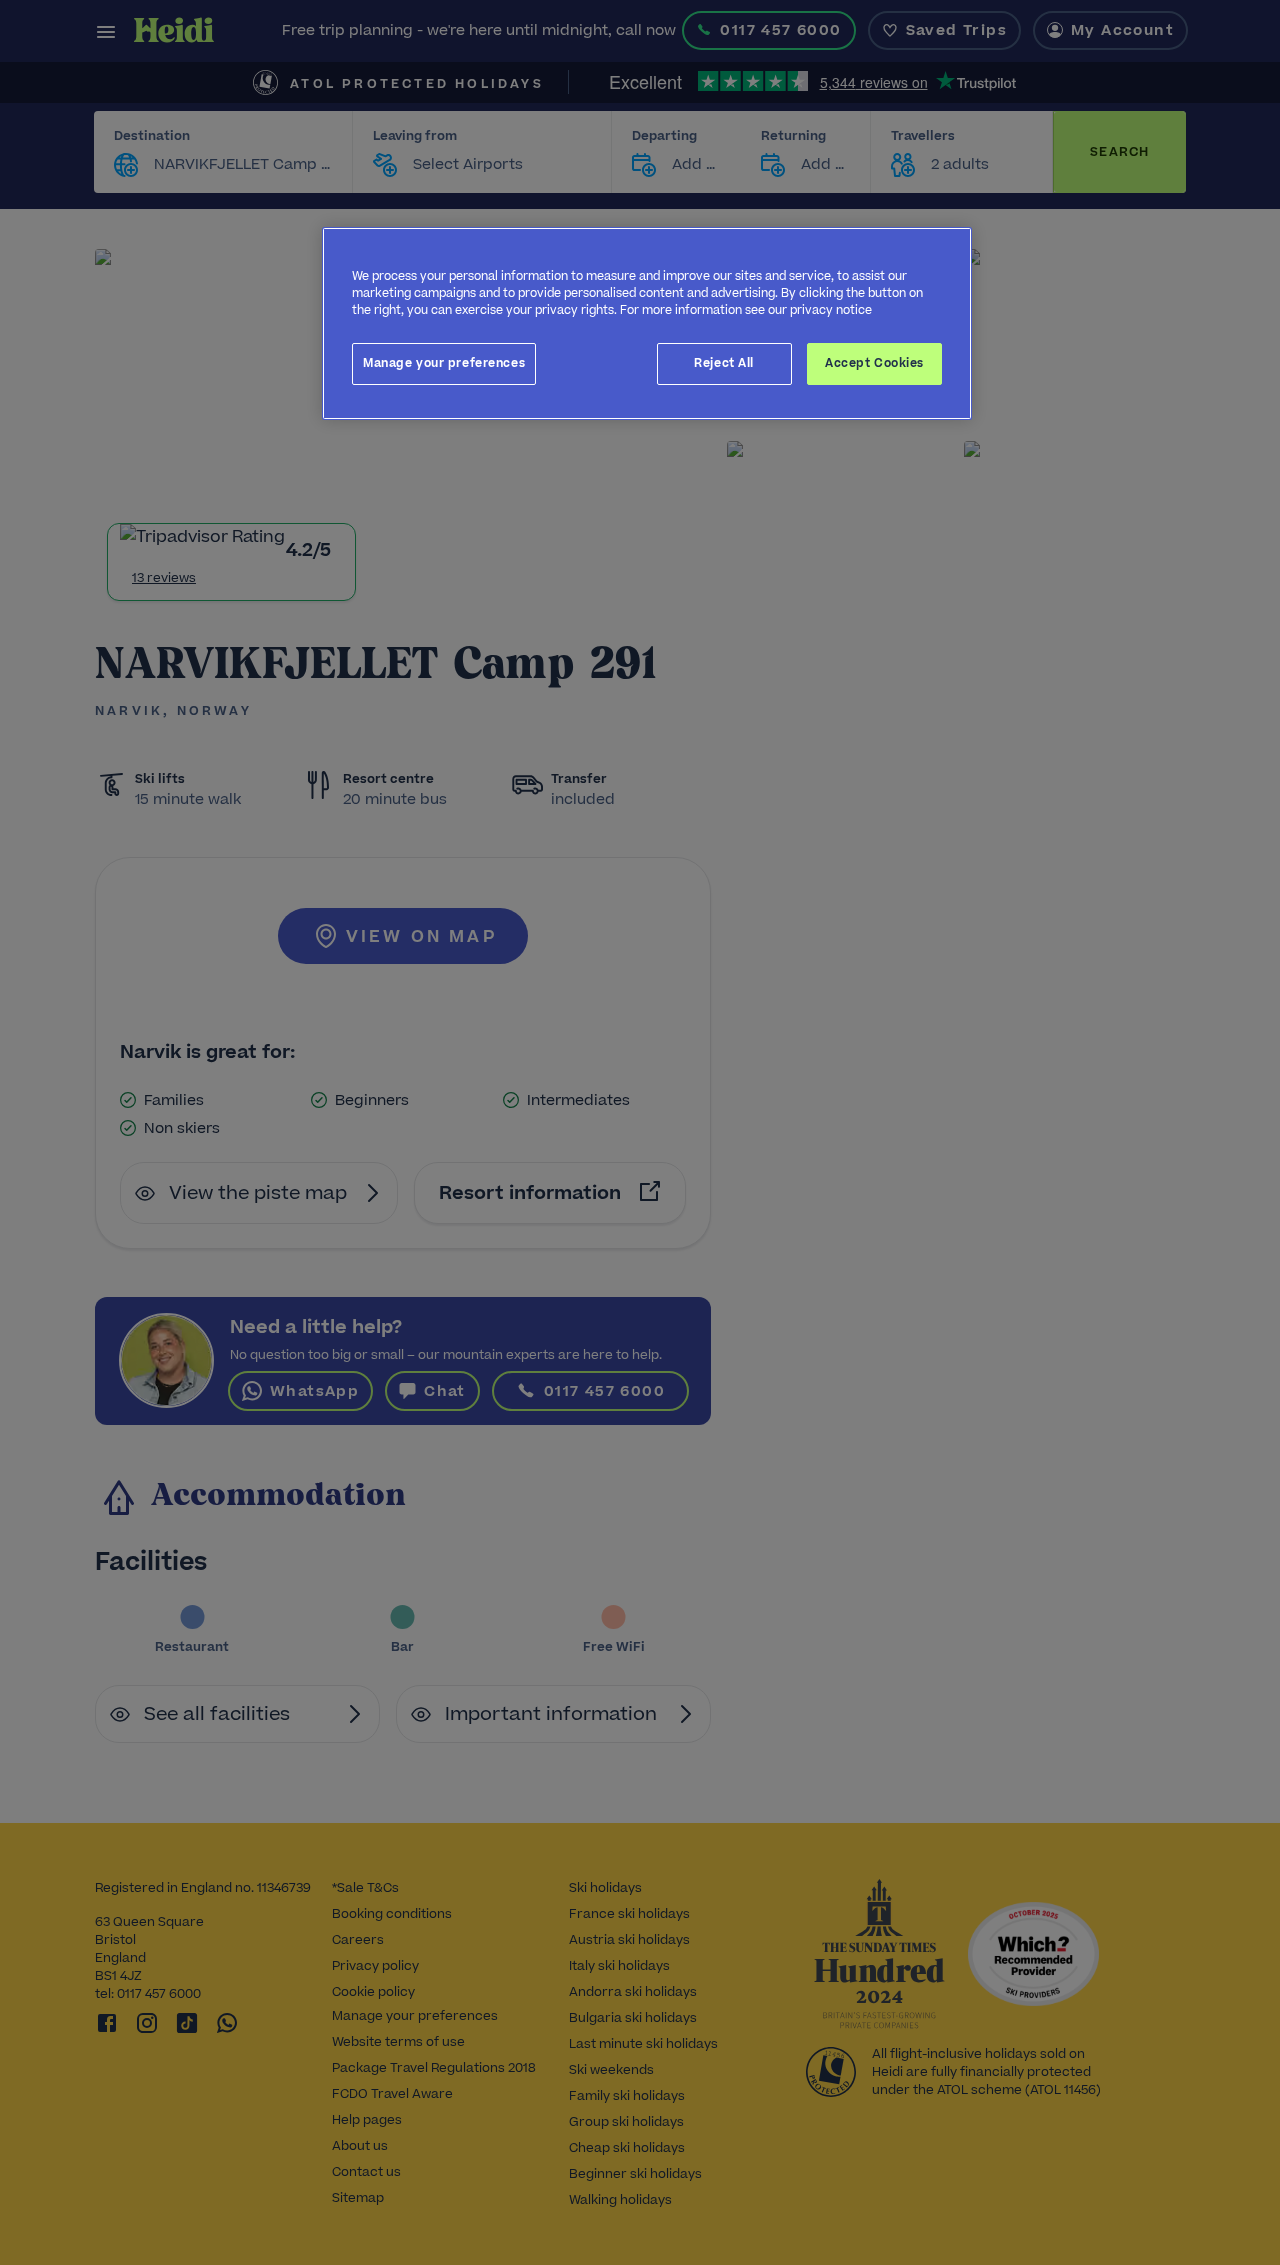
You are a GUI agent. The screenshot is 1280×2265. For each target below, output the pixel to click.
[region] (647, 323)
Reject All (724, 363)
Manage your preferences (444, 363)
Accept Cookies (874, 363)
